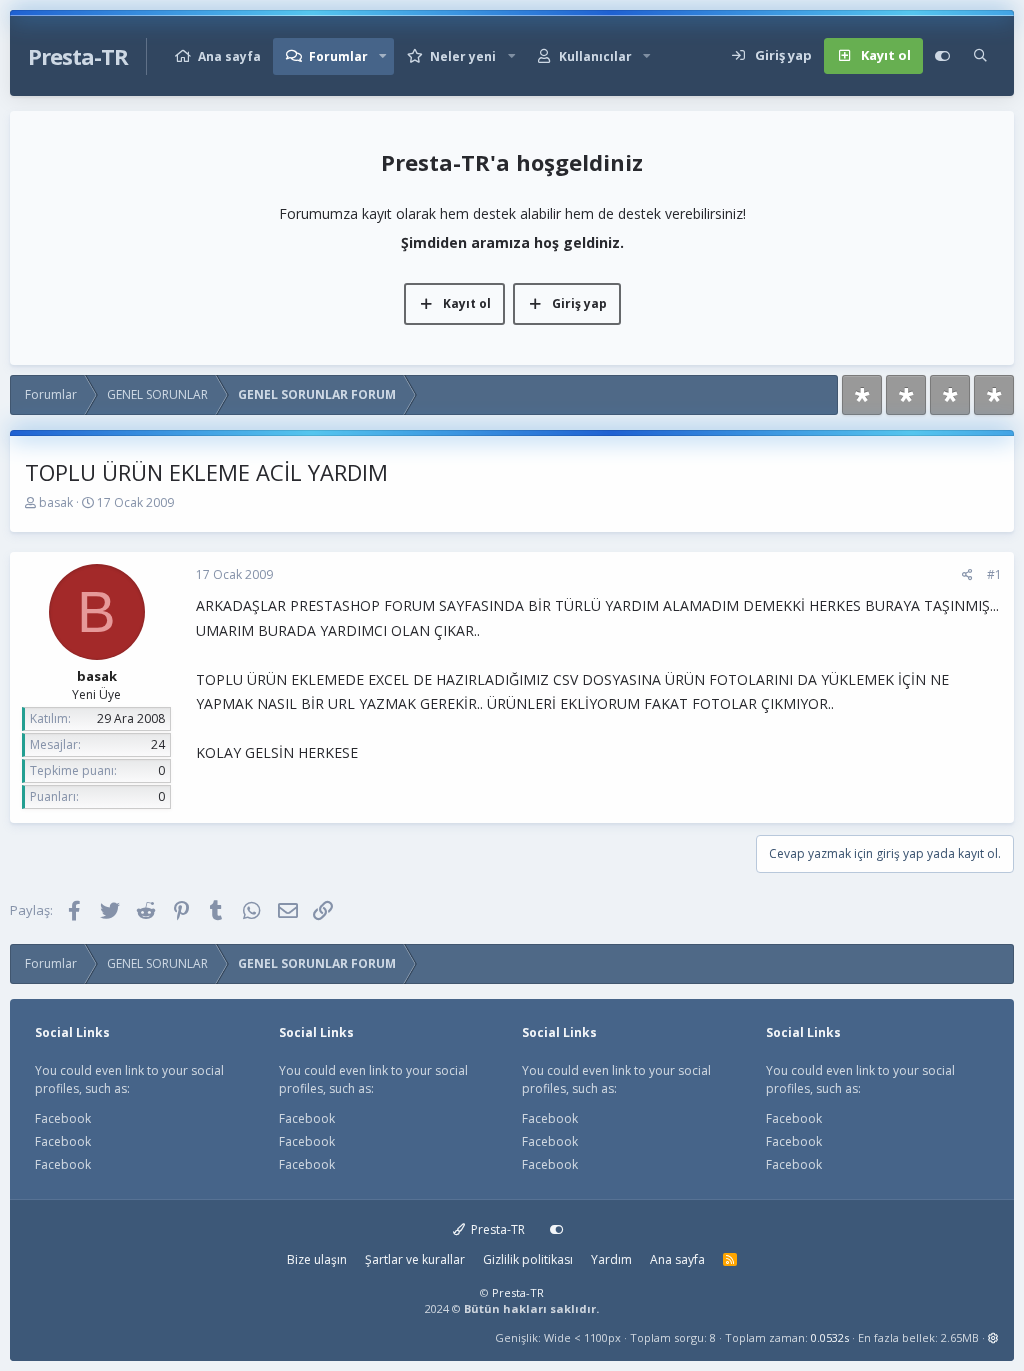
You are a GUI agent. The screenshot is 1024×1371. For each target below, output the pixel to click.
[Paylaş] (967, 575)
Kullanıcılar (595, 56)
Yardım (611, 1259)
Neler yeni (463, 56)
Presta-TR (496, 1229)
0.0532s (830, 1337)
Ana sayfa (229, 56)
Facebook (63, 1118)
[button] (383, 56)
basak (56, 502)
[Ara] (980, 56)
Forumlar (338, 56)
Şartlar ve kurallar (415, 1259)
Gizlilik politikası (528, 1259)
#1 (994, 574)
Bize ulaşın (317, 1259)
